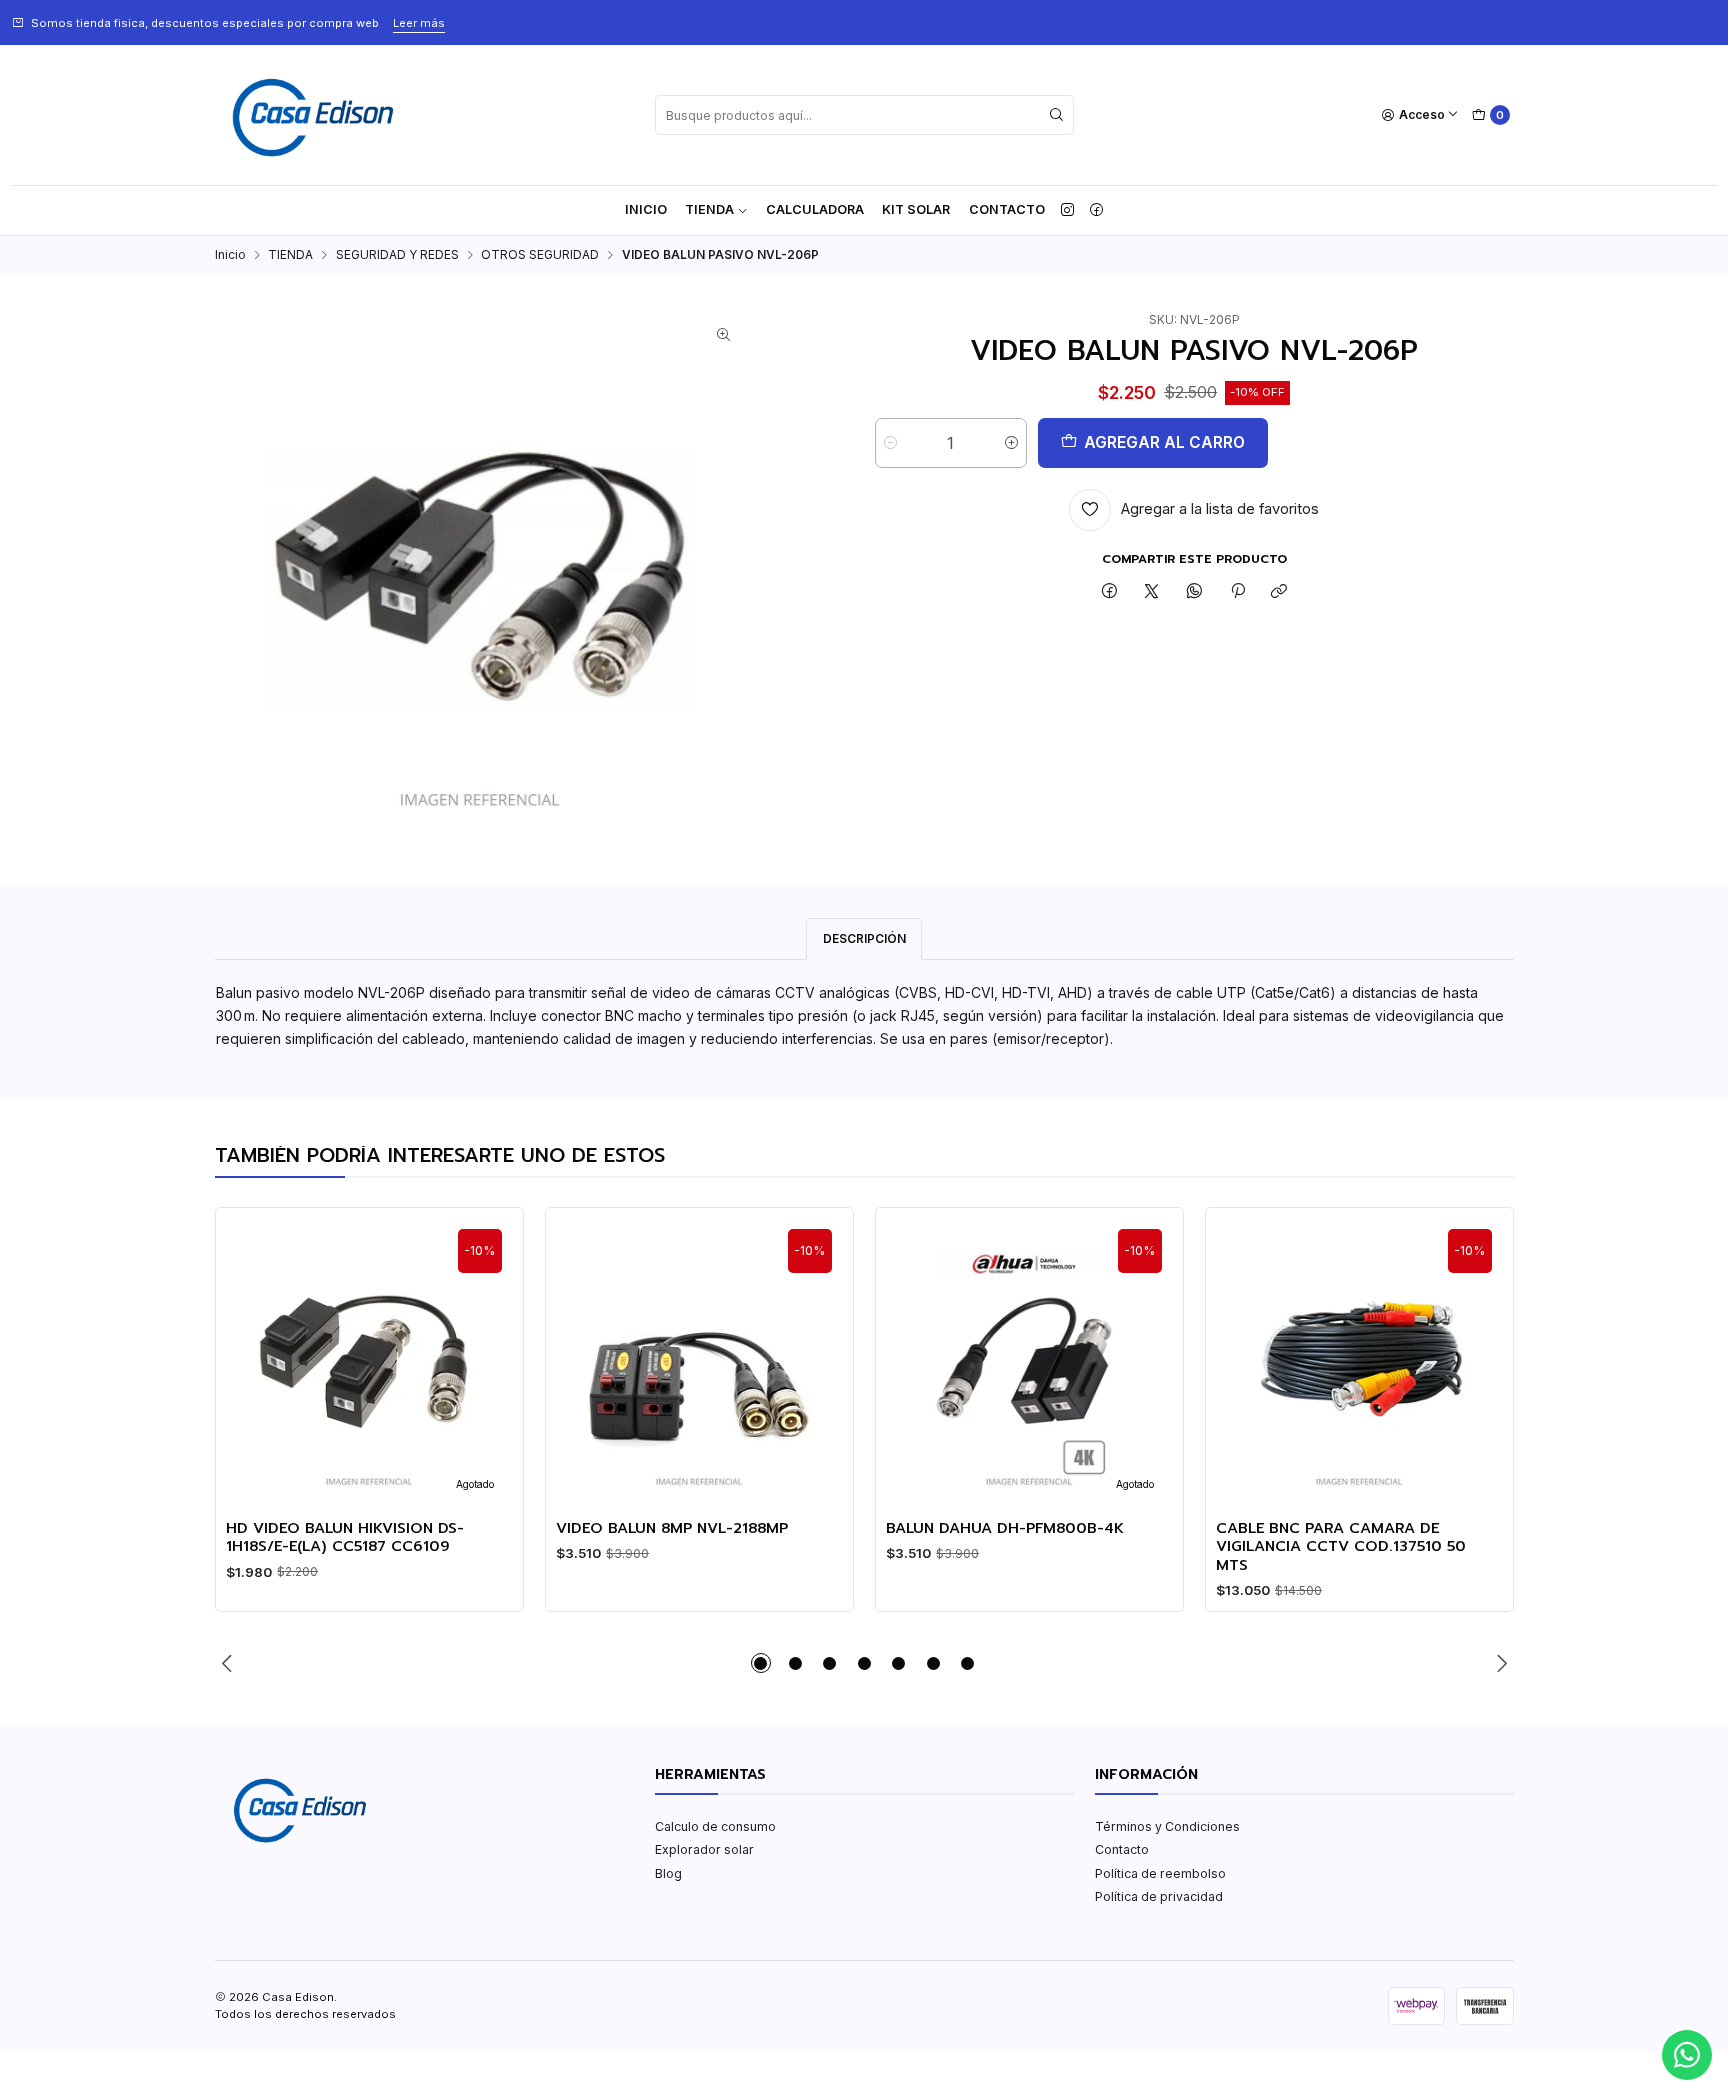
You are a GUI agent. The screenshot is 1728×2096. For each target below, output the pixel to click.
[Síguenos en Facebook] (1096, 210)
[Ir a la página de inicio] (313, 115)
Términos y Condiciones (1167, 1826)
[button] (761, 1663)
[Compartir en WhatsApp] (1195, 592)
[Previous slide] (230, 1663)
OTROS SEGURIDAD (540, 255)
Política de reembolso (1160, 1873)
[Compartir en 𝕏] (1152, 592)
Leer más (419, 23)
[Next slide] (1499, 1663)
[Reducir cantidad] (890, 443)
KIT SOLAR (916, 209)
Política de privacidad (1159, 1896)
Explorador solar (704, 1849)
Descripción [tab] (864, 938)
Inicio (646, 209)
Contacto (1007, 209)
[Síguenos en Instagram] (1067, 210)
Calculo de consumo (715, 1826)
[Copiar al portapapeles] (1279, 592)
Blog (668, 1873)
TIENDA (709, 209)
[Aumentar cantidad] (1011, 443)
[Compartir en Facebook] (1110, 592)
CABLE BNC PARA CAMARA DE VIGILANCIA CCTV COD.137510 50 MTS (1341, 1546)
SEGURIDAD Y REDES (397, 255)
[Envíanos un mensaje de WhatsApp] (1687, 2055)
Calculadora (815, 209)
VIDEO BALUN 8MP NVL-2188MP (672, 1528)
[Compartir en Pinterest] (1237, 592)
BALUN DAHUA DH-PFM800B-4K (1005, 1528)
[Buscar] (1057, 115)
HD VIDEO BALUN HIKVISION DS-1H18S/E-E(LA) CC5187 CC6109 (345, 1537)
